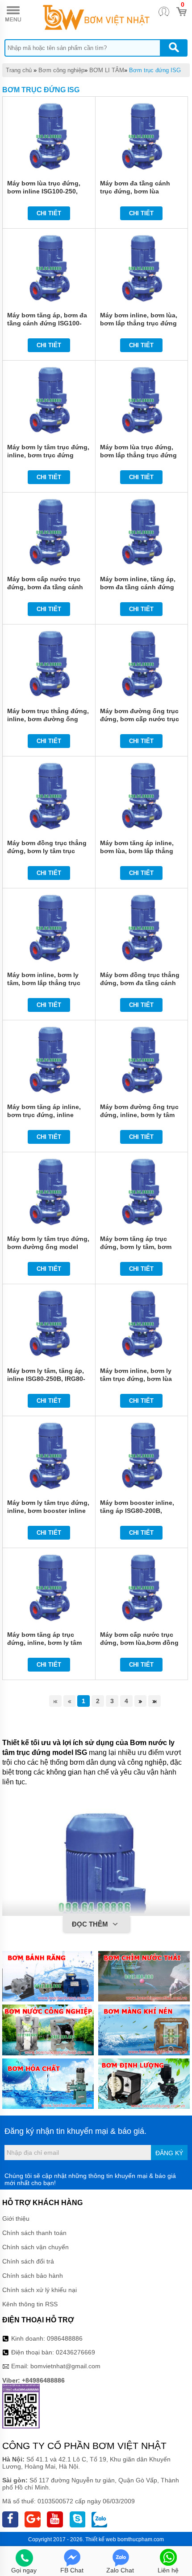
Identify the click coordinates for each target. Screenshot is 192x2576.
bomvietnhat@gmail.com (65, 2366)
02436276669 (75, 2352)
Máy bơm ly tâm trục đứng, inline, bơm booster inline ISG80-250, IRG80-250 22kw (49, 1511)
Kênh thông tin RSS (30, 2304)
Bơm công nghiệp (61, 70)
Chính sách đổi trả (28, 2261)
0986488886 (65, 2338)
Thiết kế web (101, 2539)
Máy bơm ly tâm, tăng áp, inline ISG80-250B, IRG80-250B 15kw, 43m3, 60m (46, 1379)
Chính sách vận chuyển (35, 2247)
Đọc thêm (91, 1924)
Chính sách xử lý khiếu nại (40, 2290)
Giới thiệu (16, 2219)
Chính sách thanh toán (34, 2233)
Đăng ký (169, 2153)
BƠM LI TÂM (107, 70)
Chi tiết (49, 213)
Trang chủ (19, 70)
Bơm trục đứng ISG (155, 70)
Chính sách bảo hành (33, 2276)
